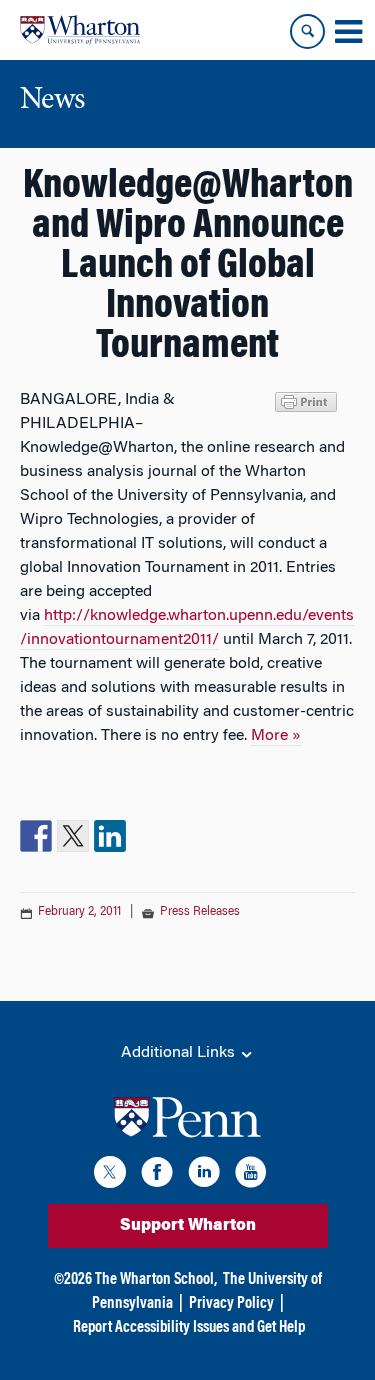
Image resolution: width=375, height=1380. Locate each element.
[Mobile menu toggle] (348, 32)
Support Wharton (188, 1226)
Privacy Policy (231, 1304)
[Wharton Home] (80, 30)
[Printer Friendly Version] (309, 400)
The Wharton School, (156, 1280)
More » (276, 736)
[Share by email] (147, 836)
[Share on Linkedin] (110, 836)
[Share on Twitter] (73, 836)
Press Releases (200, 912)
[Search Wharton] (307, 31)
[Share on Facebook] (36, 836)
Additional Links (180, 1053)
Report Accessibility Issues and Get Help (189, 1328)
